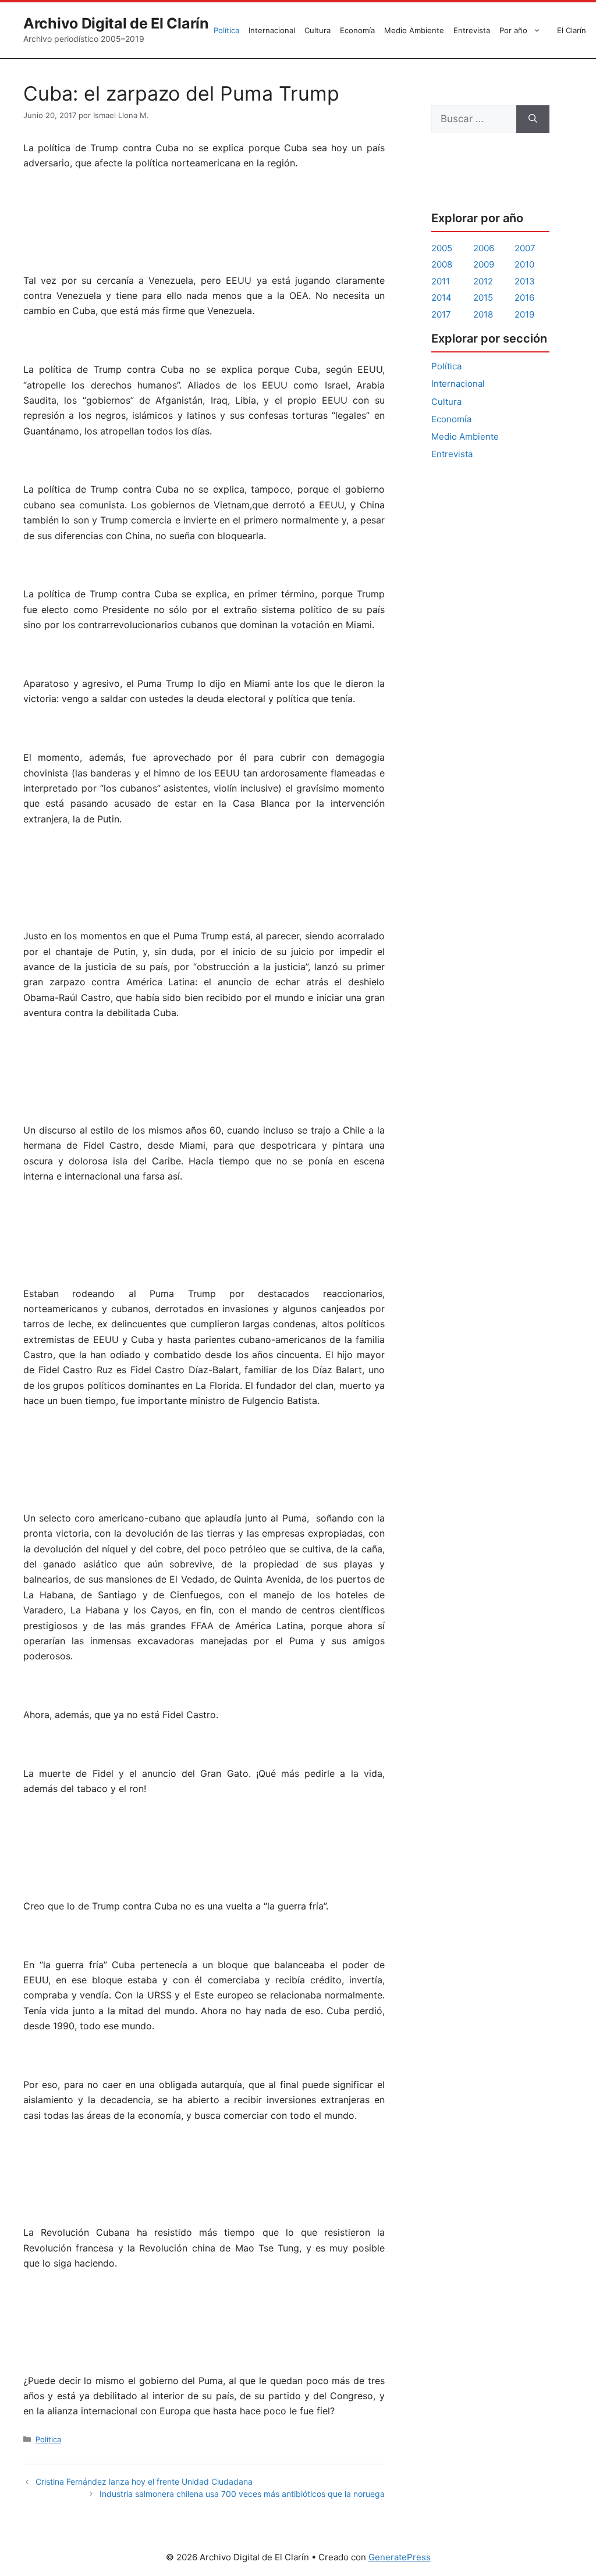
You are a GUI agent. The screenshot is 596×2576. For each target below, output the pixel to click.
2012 (483, 281)
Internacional (272, 30)
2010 (524, 264)
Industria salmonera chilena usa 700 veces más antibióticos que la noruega (242, 2494)
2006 (484, 248)
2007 (525, 248)
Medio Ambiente (414, 30)
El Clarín (572, 30)
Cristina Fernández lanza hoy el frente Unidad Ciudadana (144, 2481)
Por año (513, 30)
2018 (483, 314)
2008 (442, 264)
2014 (441, 297)
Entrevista (472, 30)
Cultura (317, 30)
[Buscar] (533, 119)
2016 (524, 297)
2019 (524, 314)
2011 (441, 281)
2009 (484, 264)
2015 (483, 297)
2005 (442, 248)
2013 (525, 281)
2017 (441, 314)
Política (226, 30)
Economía (357, 30)
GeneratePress (400, 2557)
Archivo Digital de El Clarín (116, 23)
